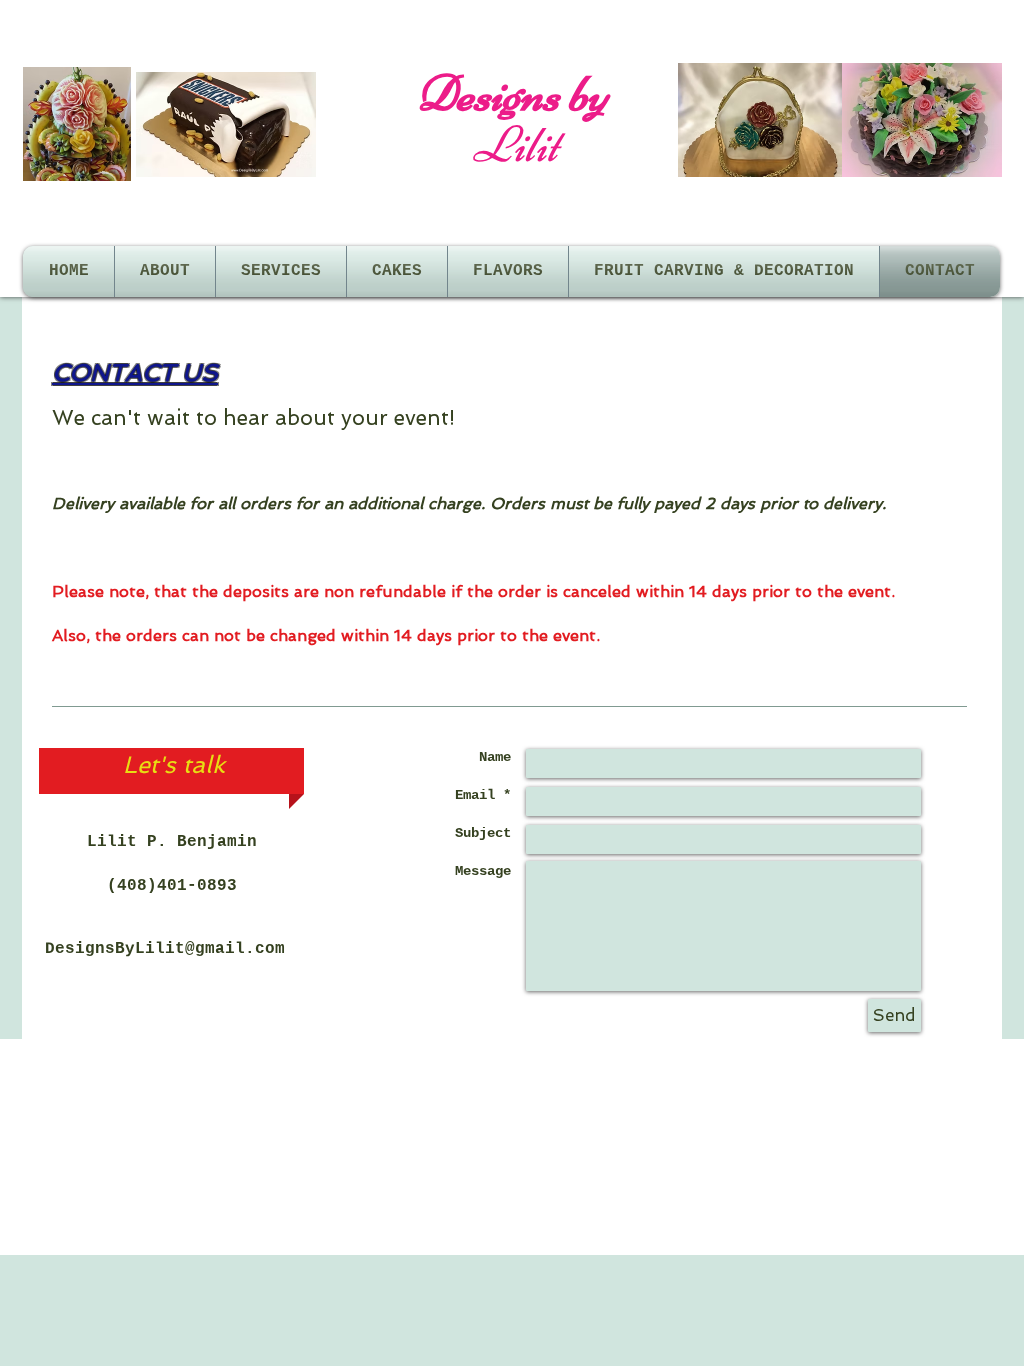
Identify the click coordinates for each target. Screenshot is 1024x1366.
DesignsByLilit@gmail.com (165, 949)
